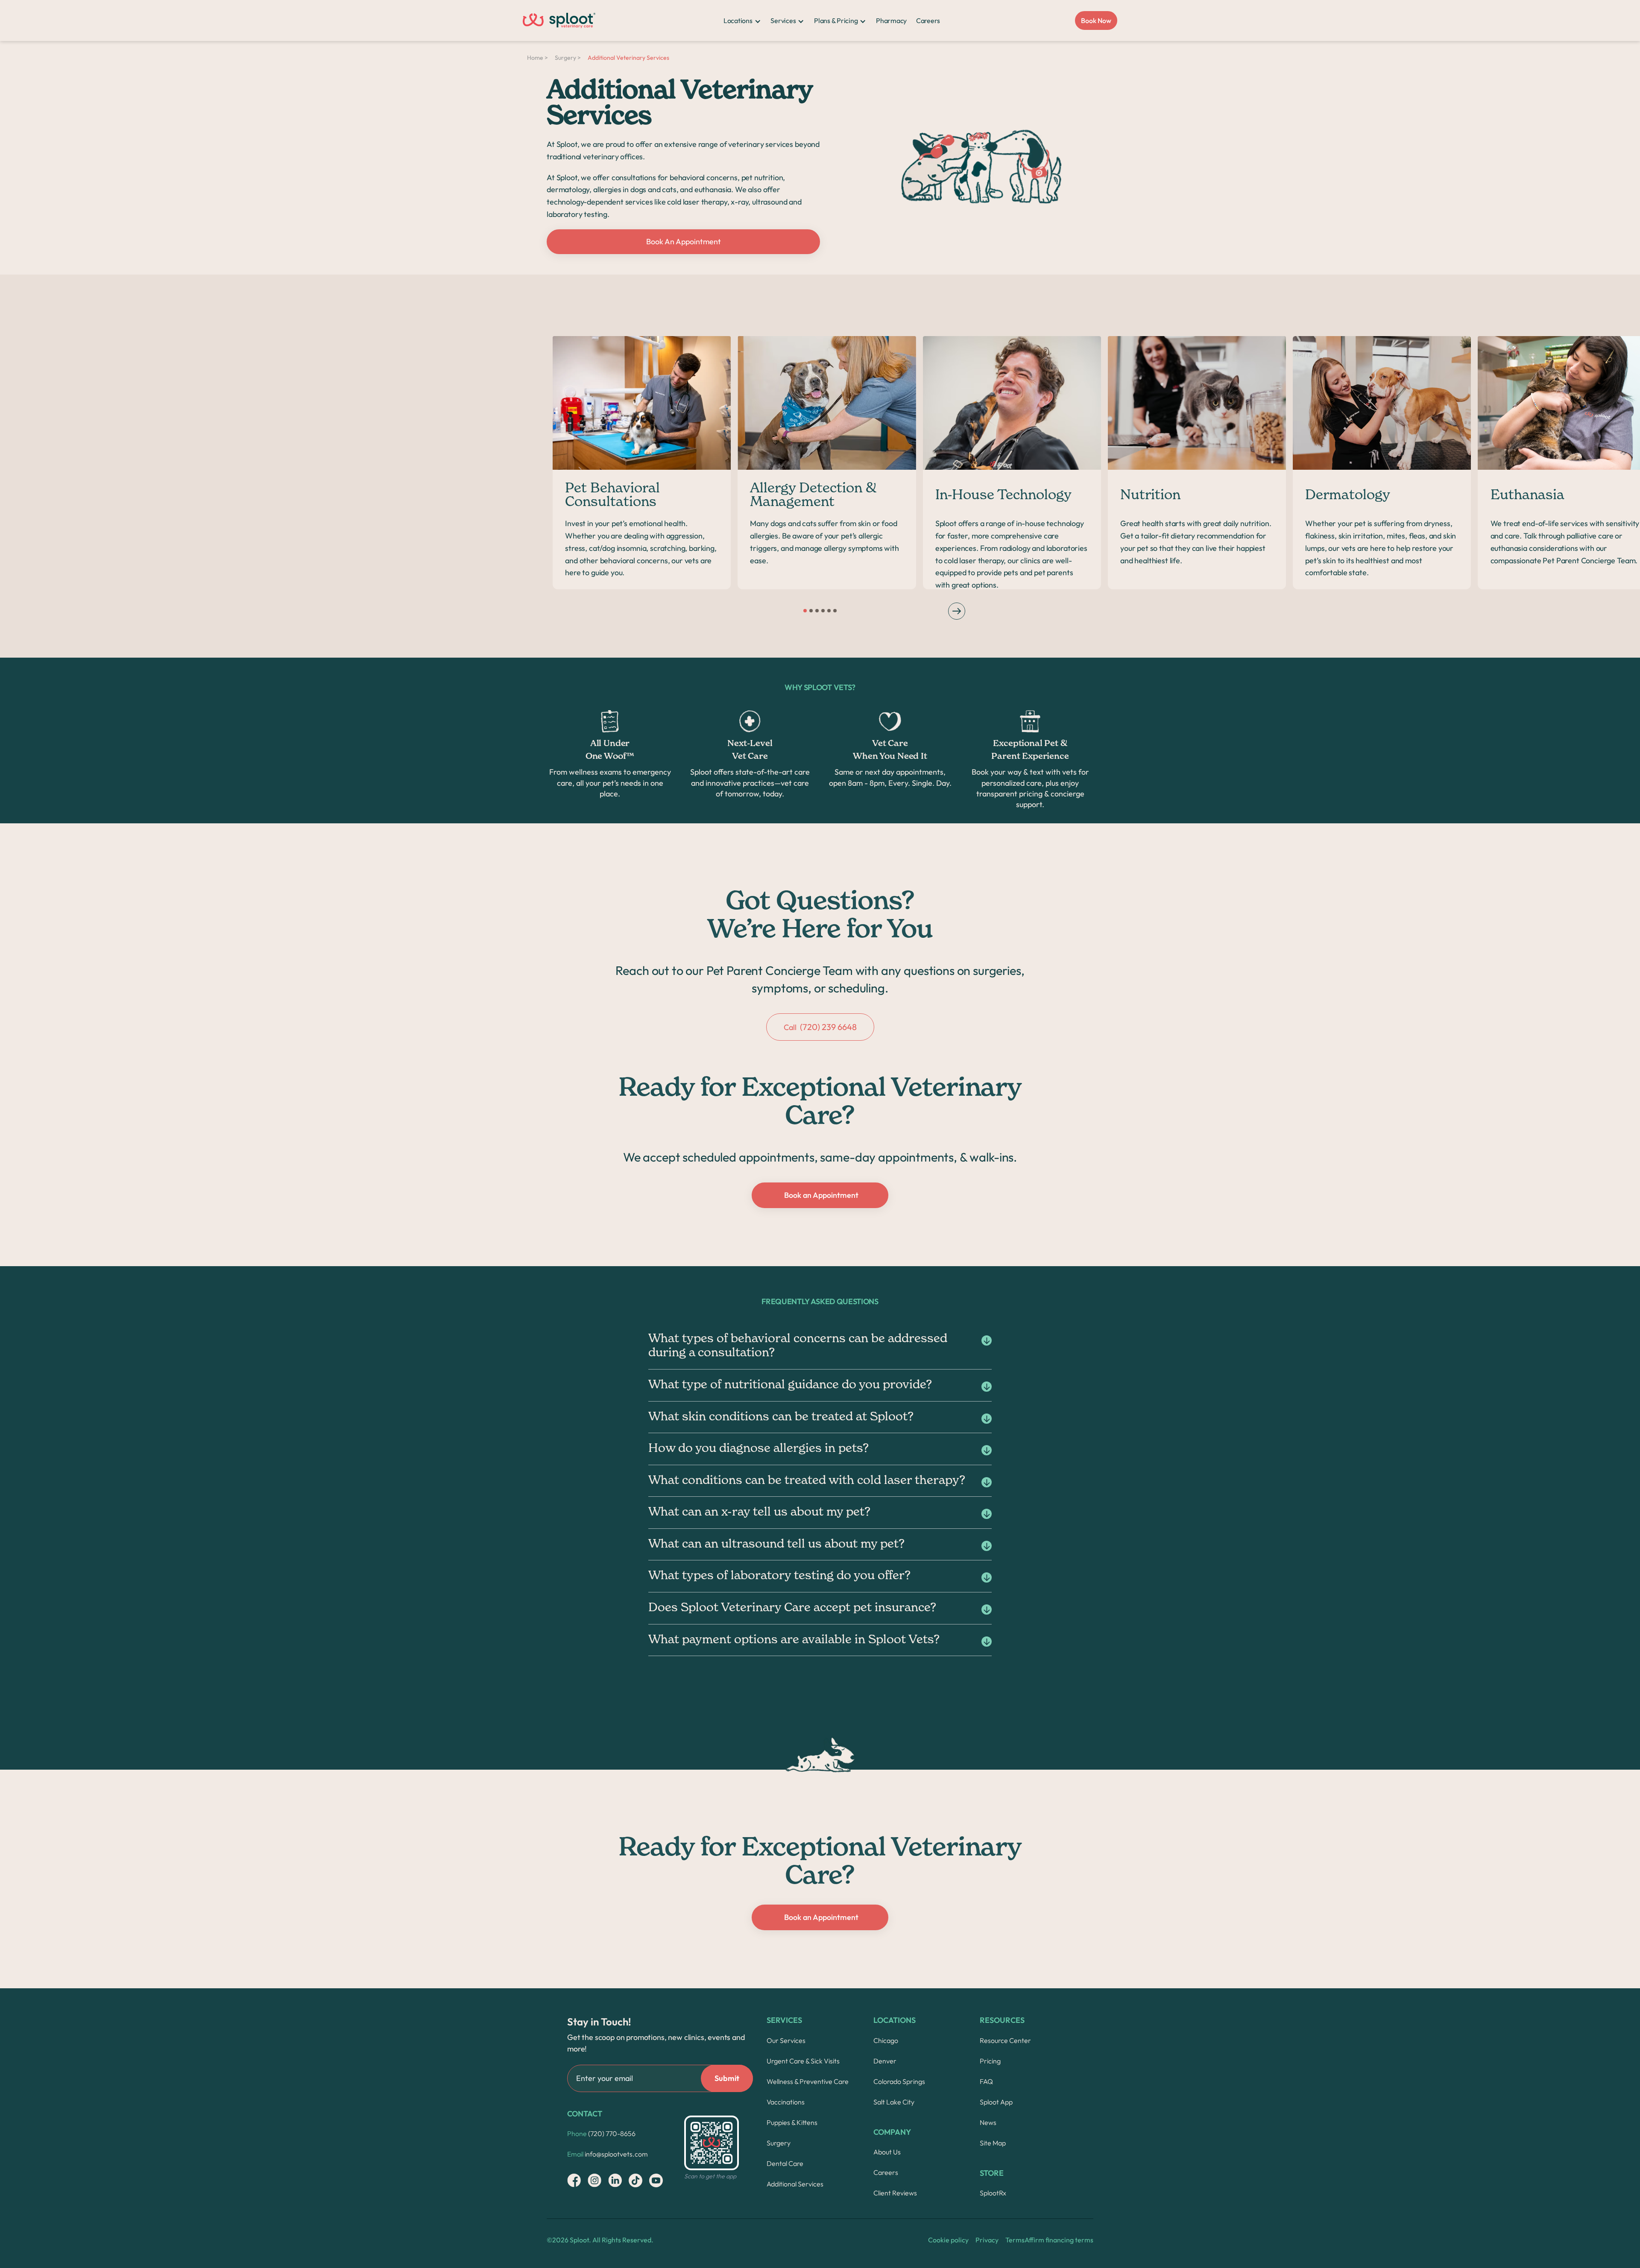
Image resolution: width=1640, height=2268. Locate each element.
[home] (559, 20)
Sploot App (996, 2102)
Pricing (990, 2061)
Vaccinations (786, 2102)
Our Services (786, 2040)
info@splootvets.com (608, 2154)
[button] (742, 20)
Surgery (779, 2143)
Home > (537, 58)
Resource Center (1005, 2040)
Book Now (1096, 20)
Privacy (987, 2240)
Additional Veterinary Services (628, 58)
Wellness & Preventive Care (808, 2081)
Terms (1015, 2240)
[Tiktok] (635, 2180)
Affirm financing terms (1059, 2240)
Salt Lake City (894, 2102)
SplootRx (993, 2193)
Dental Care (785, 2163)
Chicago (886, 2040)
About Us (887, 2152)
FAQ (986, 2081)
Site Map (993, 2143)
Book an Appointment (821, 1195)
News (988, 2122)
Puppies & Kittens (792, 2122)
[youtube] (656, 2180)
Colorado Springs (899, 2081)
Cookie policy (948, 2240)
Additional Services (795, 2184)
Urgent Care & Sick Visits (803, 2061)
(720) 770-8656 (601, 2133)
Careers (928, 20)
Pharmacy (891, 20)
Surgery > (568, 58)
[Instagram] (574, 2180)
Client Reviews (895, 2193)
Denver (885, 2061)
